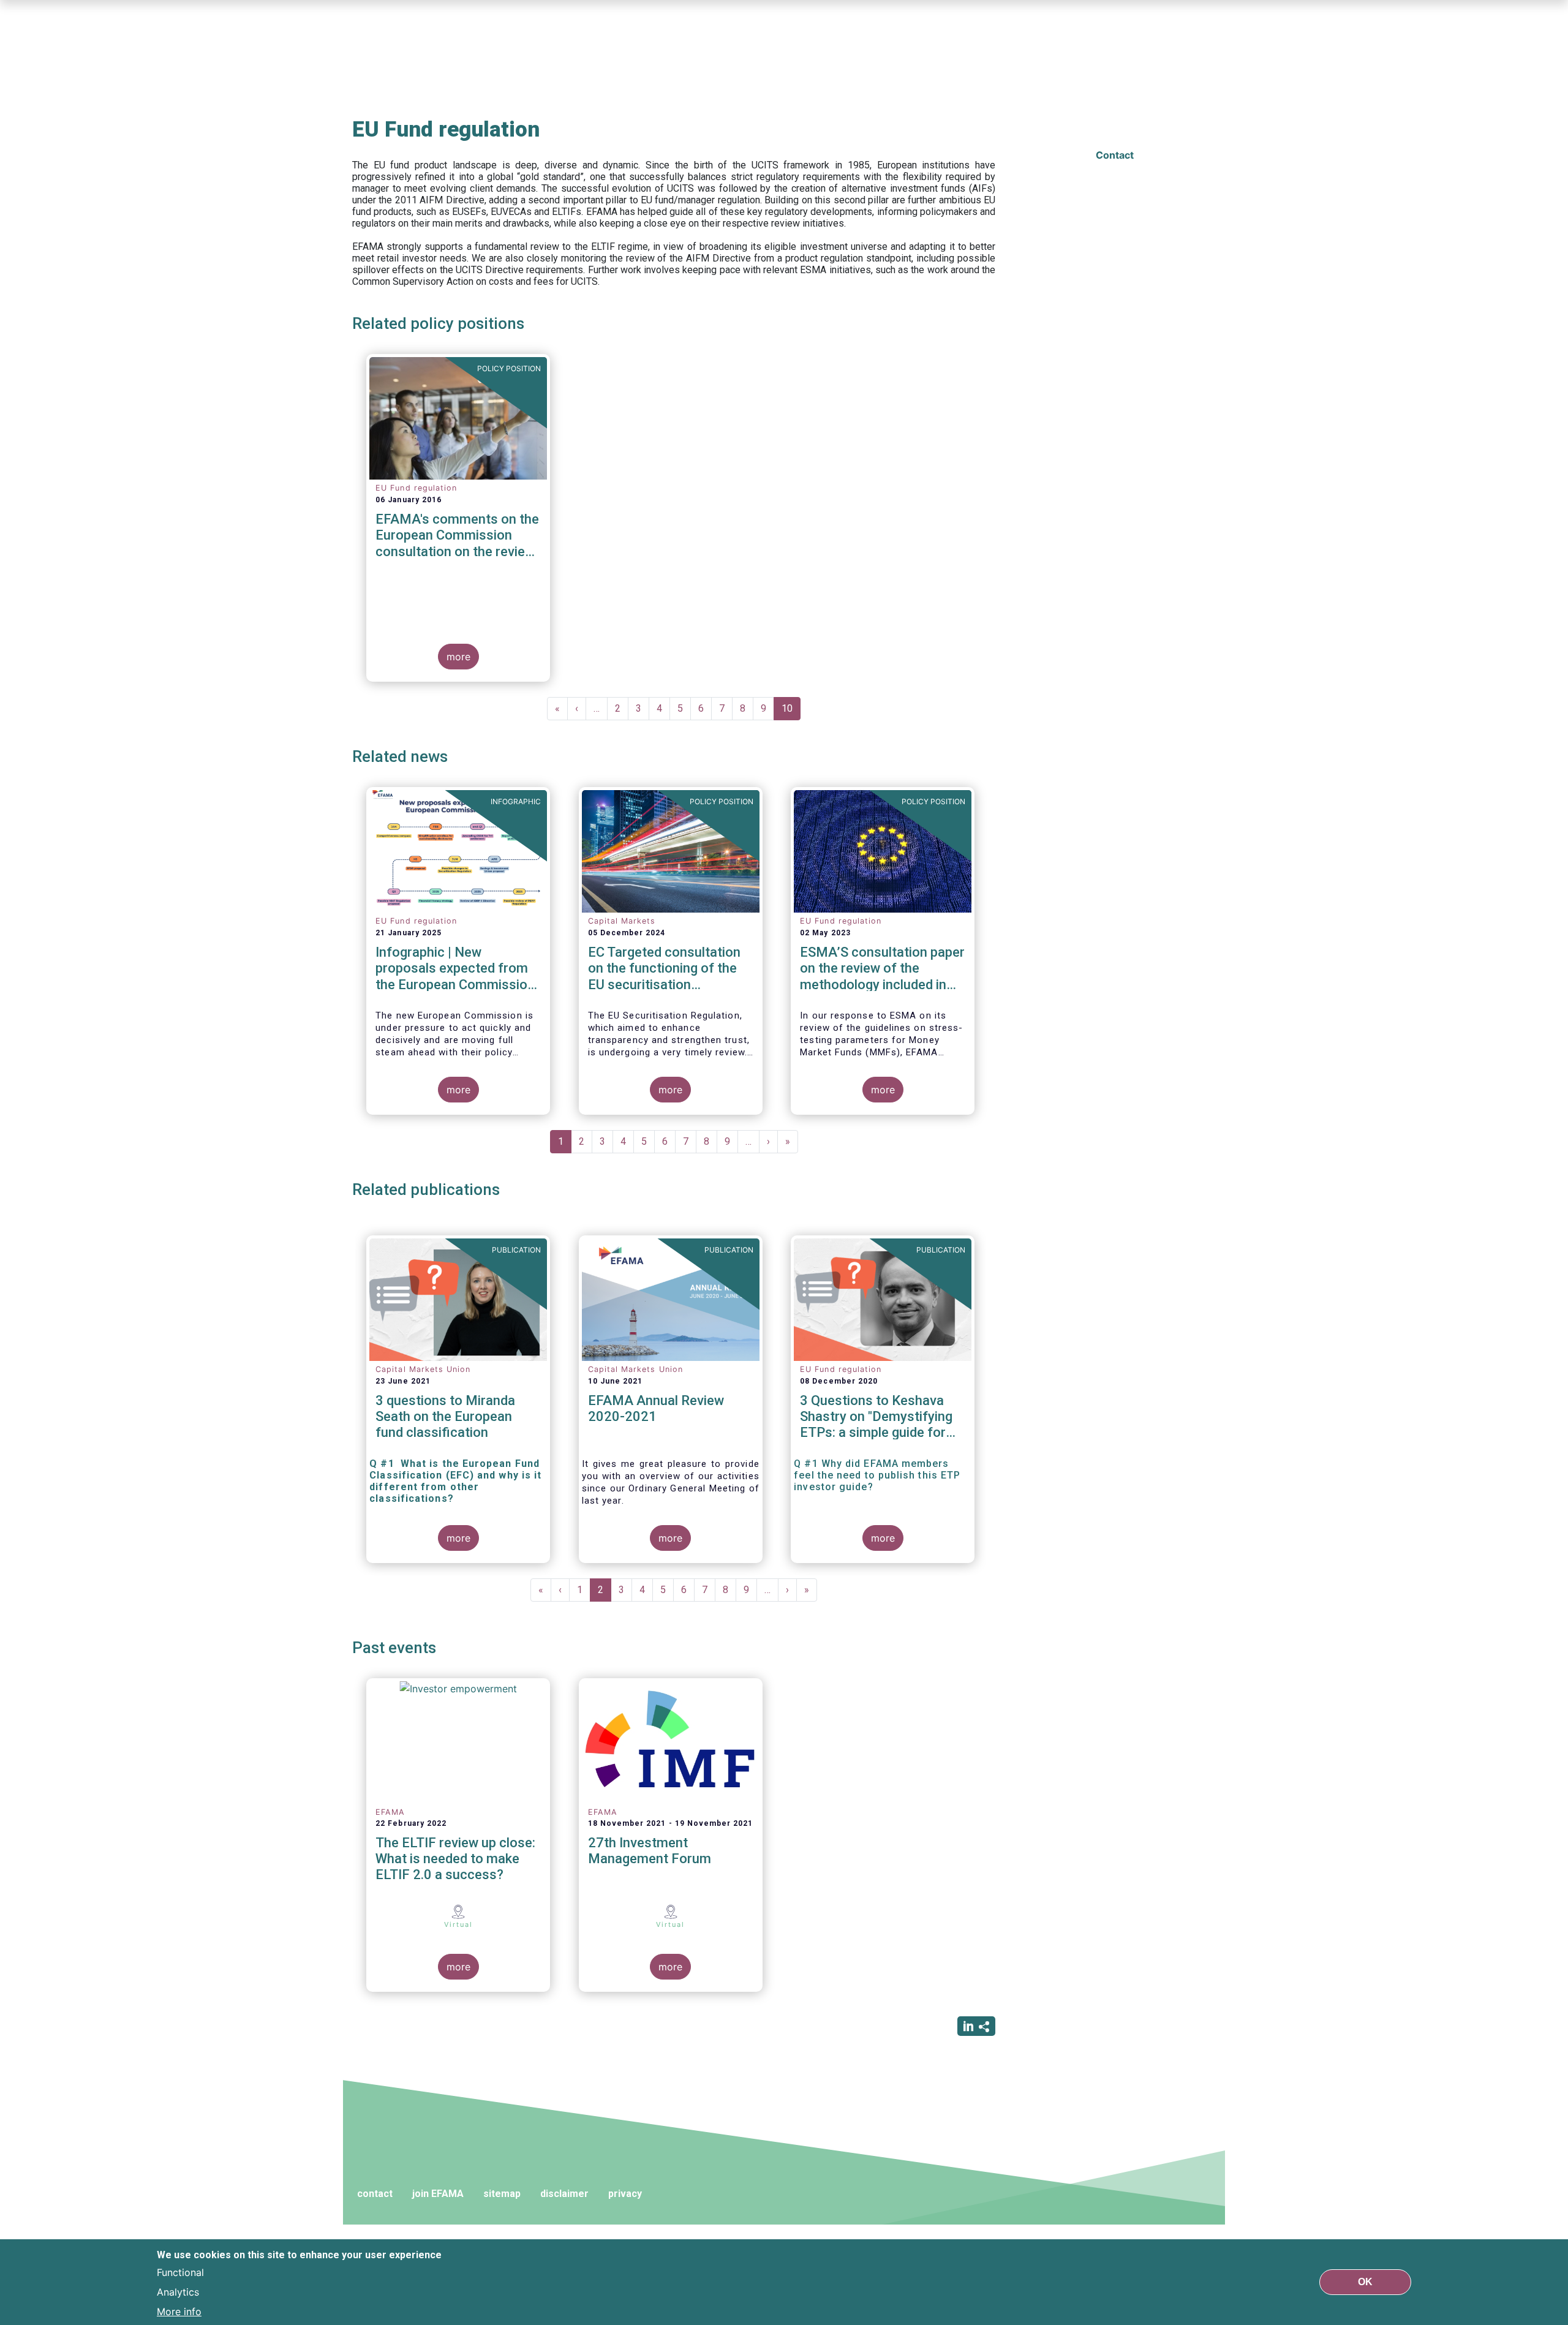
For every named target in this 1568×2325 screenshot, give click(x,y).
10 (791, 711)
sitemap (502, 2194)
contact (375, 2194)
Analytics (178, 2292)
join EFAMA (438, 2194)
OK (1365, 2282)
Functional (180, 2272)
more (458, 657)
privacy (625, 2194)
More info (179, 2312)
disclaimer (564, 2194)
